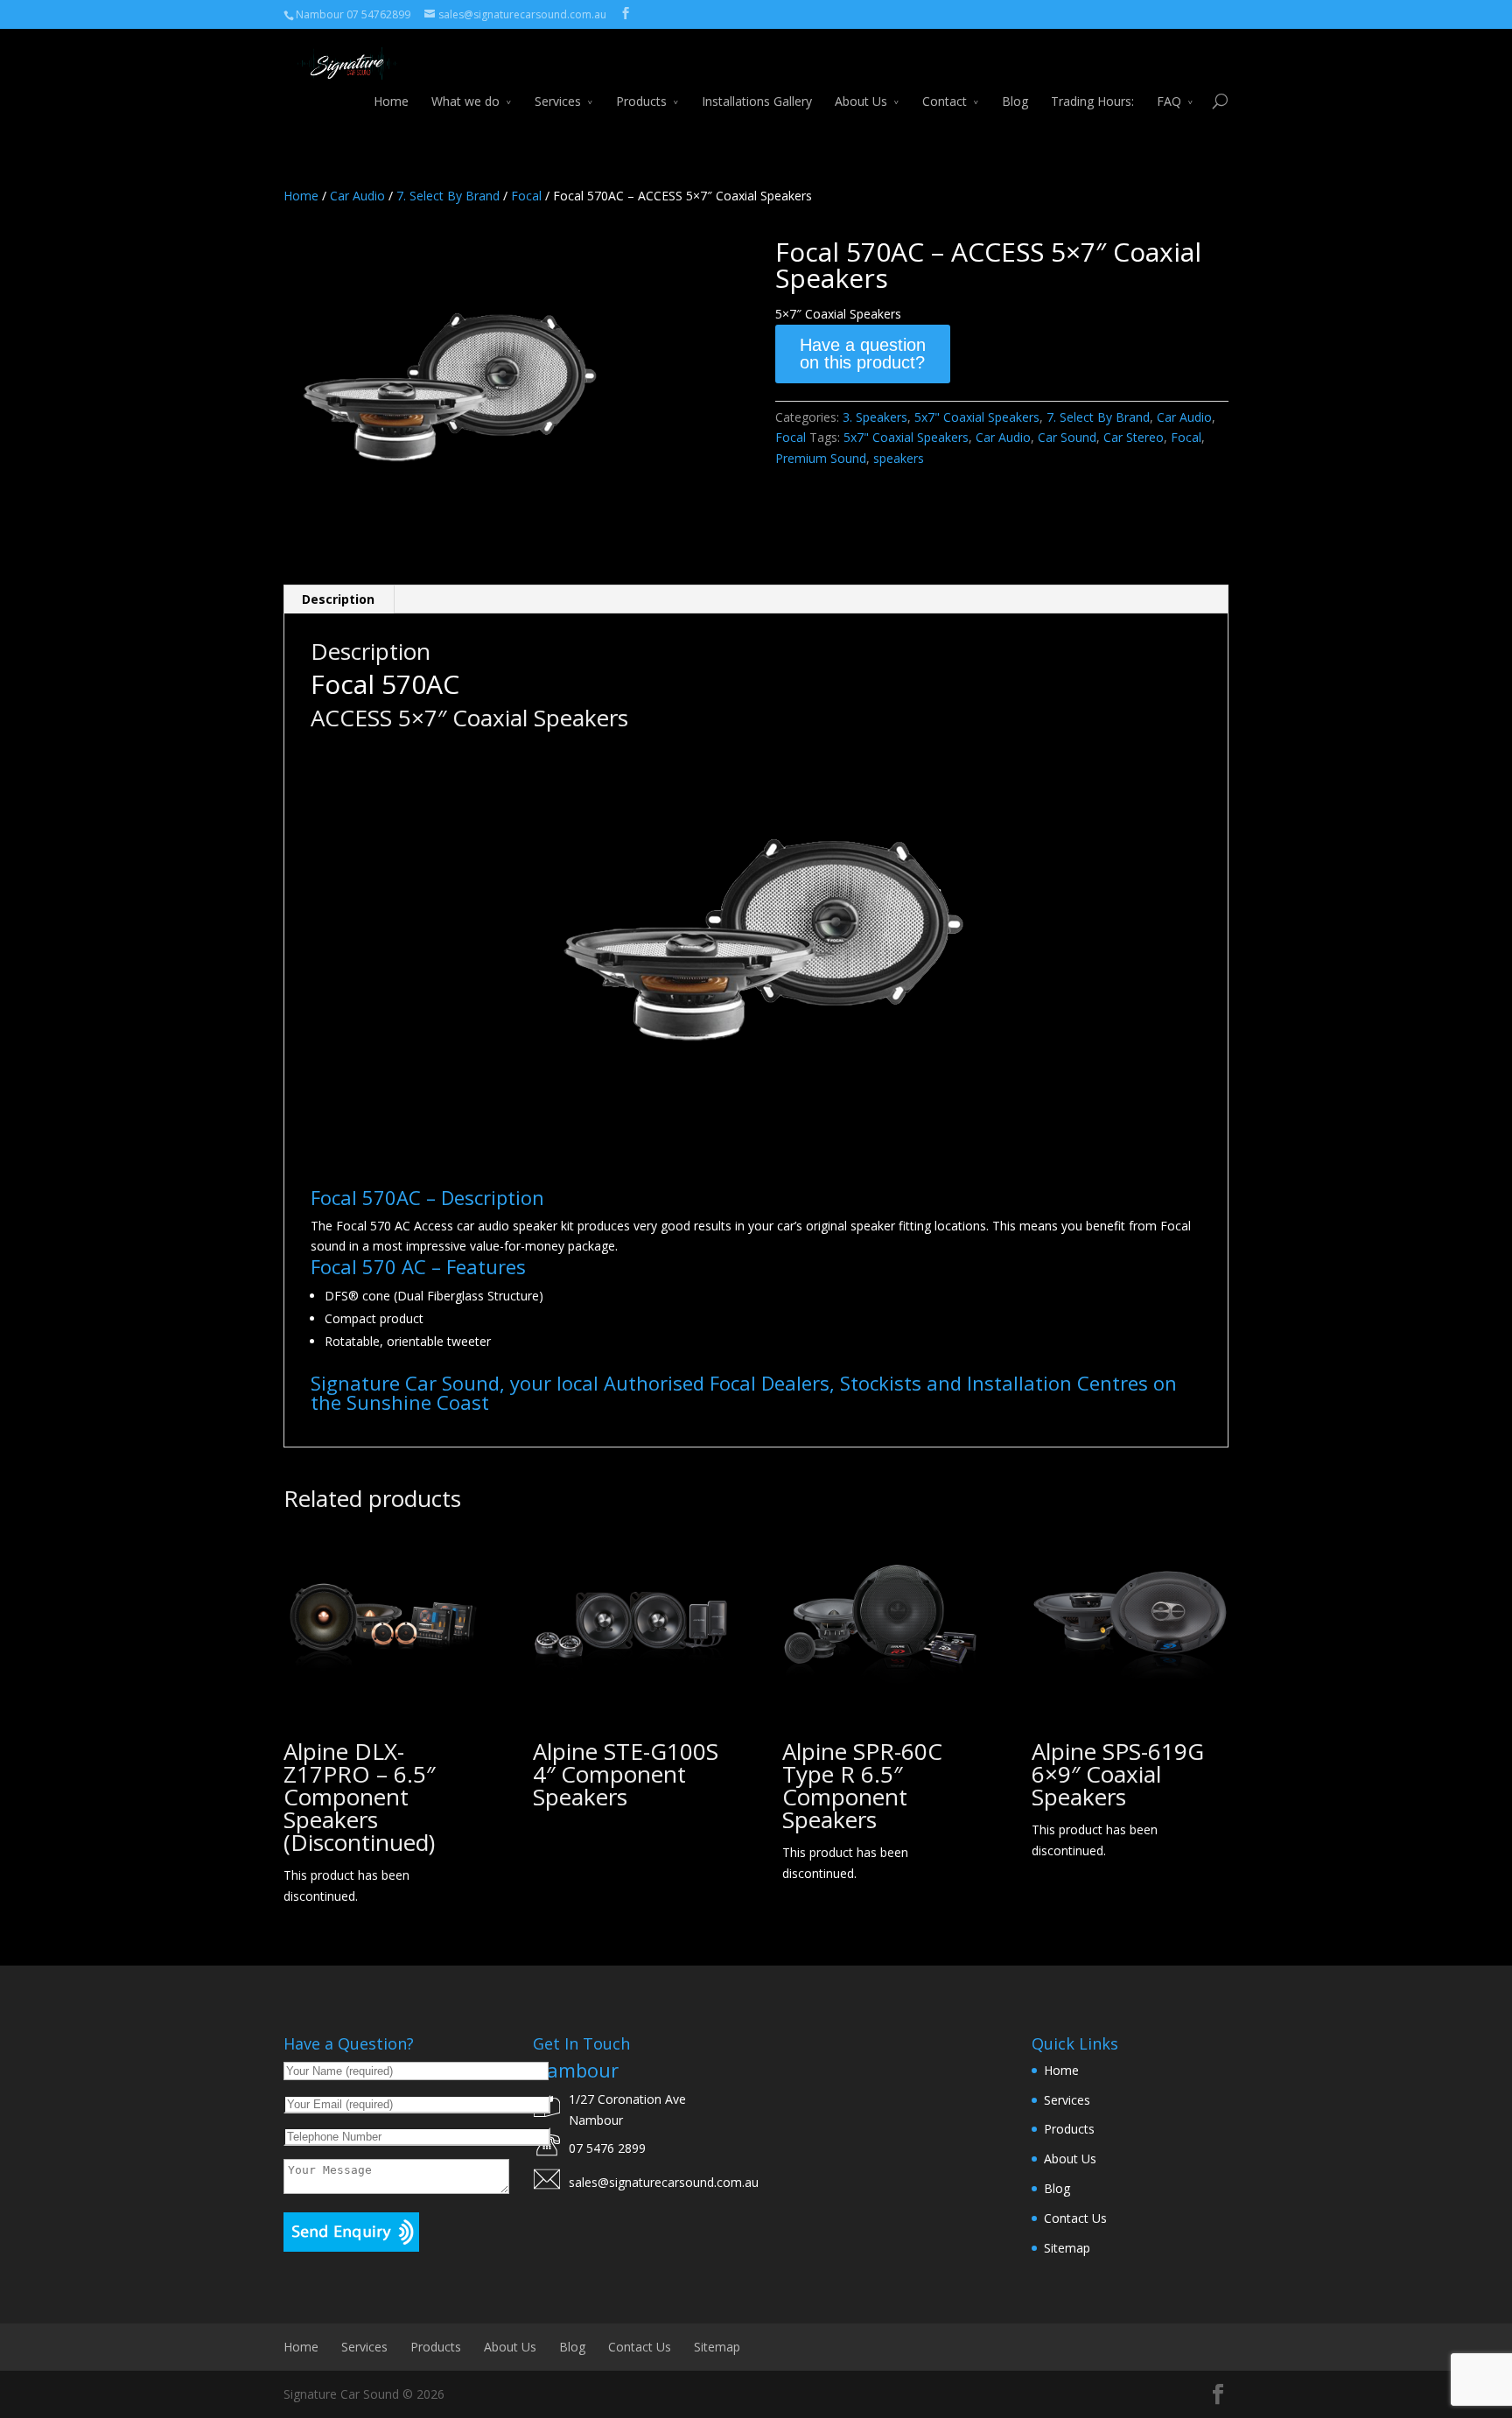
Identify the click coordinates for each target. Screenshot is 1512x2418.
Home (391, 101)
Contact (945, 101)
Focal (526, 196)
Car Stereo (1134, 437)
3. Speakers (875, 417)
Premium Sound (821, 458)
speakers (899, 458)
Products (641, 101)
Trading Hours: (1092, 101)
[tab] (339, 599)
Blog (1015, 101)
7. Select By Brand (448, 196)
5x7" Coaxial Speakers (977, 417)
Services (558, 101)
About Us (861, 101)
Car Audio (357, 196)
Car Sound (1067, 437)
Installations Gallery (757, 101)
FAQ (1169, 101)
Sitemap (1067, 2248)
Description (338, 599)
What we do (465, 101)
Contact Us (1075, 2218)
